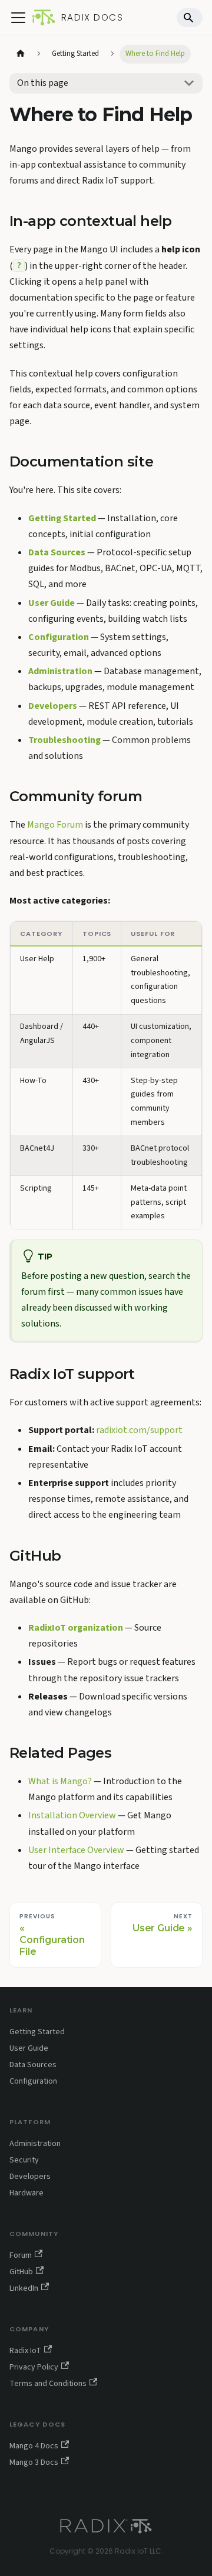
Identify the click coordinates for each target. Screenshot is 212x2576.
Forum (21, 2255)
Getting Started (62, 518)
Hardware (26, 2193)
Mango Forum (55, 825)
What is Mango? (60, 1781)
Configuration (59, 637)
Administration (60, 671)
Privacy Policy (34, 2367)
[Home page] (21, 54)
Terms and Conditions (48, 2384)
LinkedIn (24, 2288)
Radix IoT (25, 2351)
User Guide (52, 603)
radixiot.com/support (139, 1430)
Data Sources (57, 552)
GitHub (21, 2272)
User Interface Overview (76, 1850)
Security (24, 2160)
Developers (53, 706)
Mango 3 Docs (34, 2462)
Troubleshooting (64, 740)
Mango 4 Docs (34, 2446)
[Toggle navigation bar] (18, 18)
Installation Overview (72, 1815)
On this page (43, 83)
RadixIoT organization (76, 1628)
